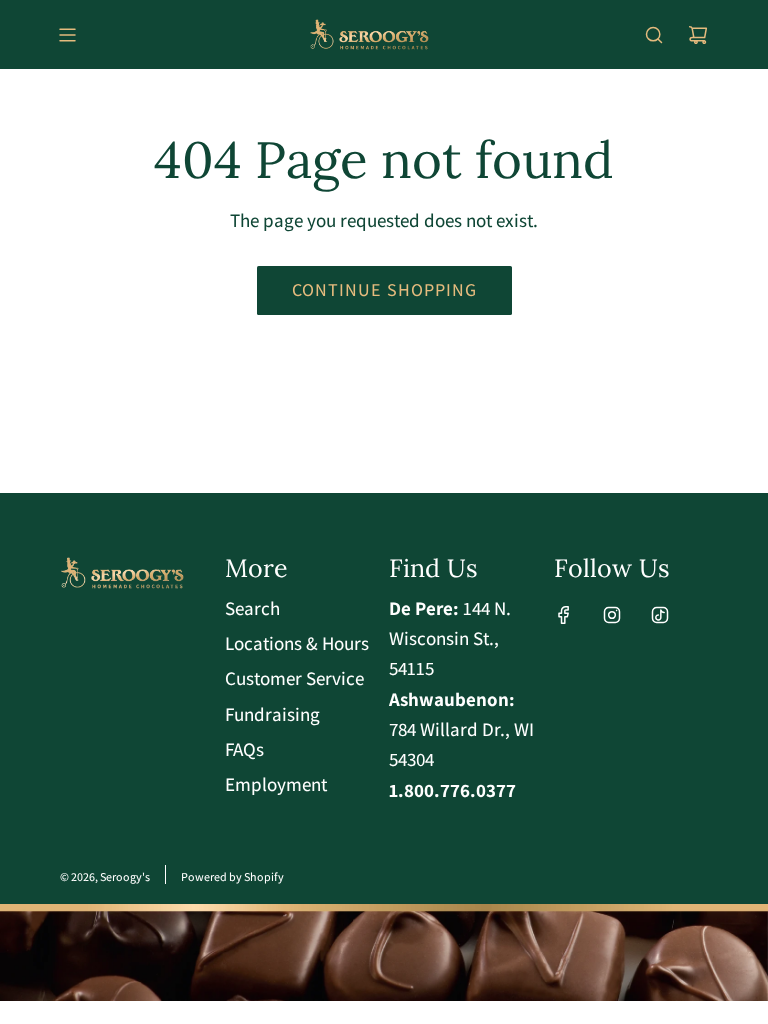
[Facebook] (564, 615)
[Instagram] (612, 615)
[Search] (654, 35)
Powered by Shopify (232, 876)
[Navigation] (67, 35)
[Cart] (698, 35)
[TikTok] (660, 615)
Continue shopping (384, 289)
